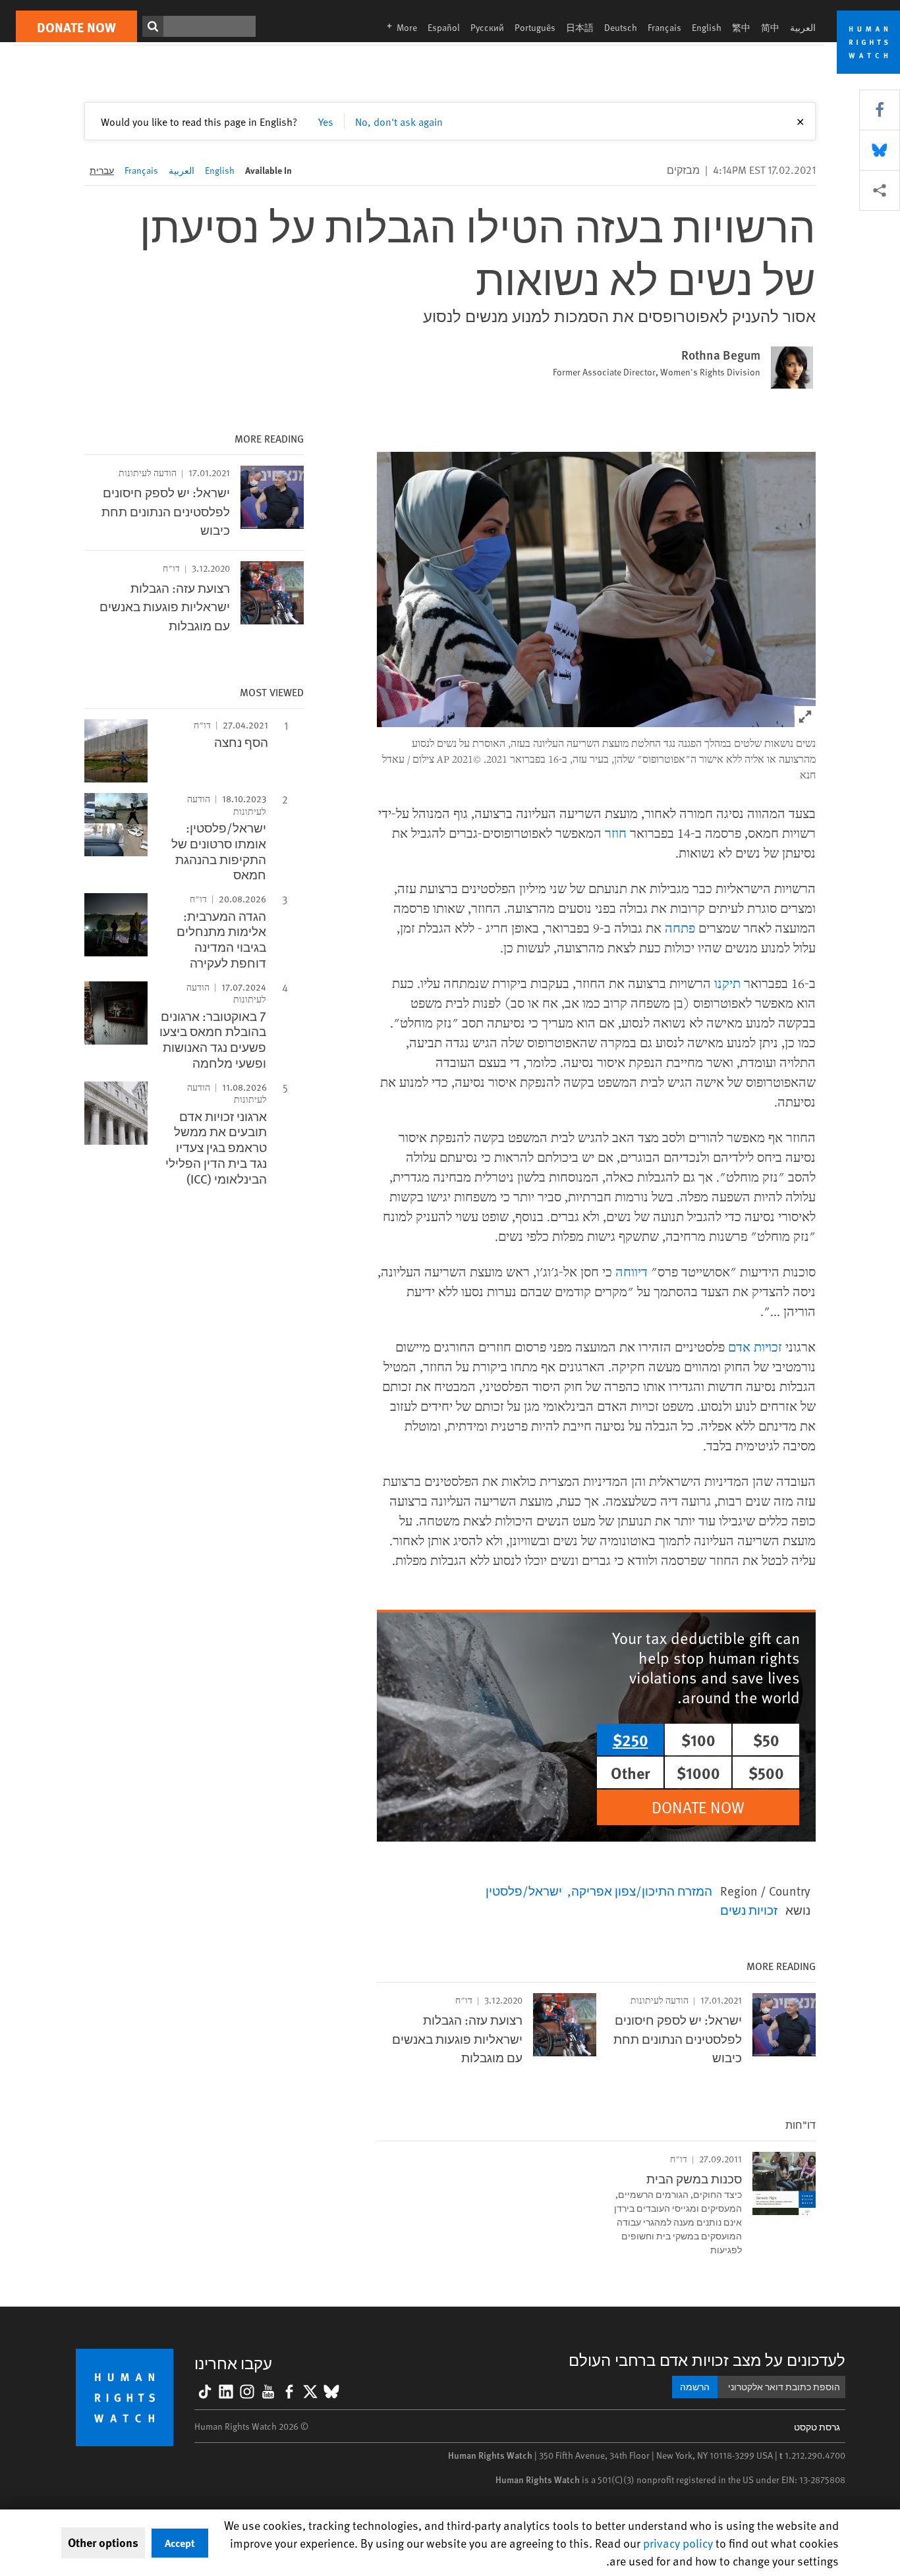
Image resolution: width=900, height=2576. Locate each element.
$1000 (698, 1772)
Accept (180, 2543)
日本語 (580, 27)
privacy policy (678, 2543)
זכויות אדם (755, 1347)
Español (444, 27)
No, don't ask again (399, 121)
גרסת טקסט (817, 2427)
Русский (487, 27)
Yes (326, 121)
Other (631, 1772)
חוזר (616, 833)
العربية (803, 27)
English (707, 27)
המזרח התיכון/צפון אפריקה (642, 1890)
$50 (766, 1740)
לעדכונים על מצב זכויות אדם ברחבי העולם (707, 2360)
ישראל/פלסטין (524, 1890)
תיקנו (727, 983)
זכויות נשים (749, 1909)
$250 (631, 1740)
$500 (766, 1772)
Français (664, 27)
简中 (770, 27)
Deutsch (621, 27)
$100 (698, 1740)
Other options (103, 2542)
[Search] (153, 26)
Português (535, 27)
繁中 (741, 27)
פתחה (680, 928)
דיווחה (632, 1272)
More (398, 27)
